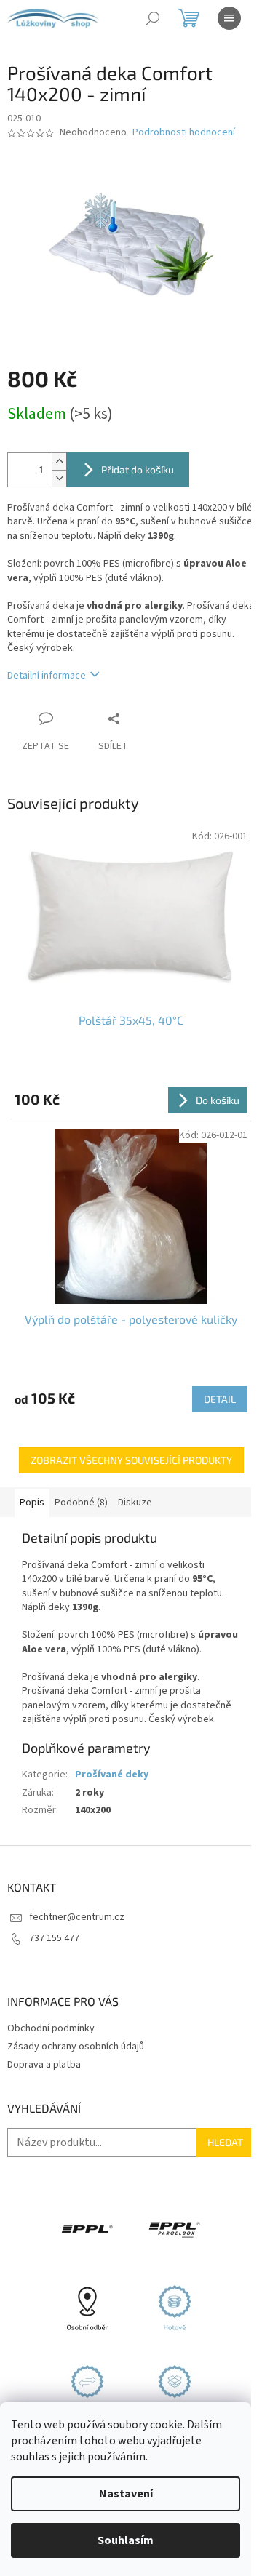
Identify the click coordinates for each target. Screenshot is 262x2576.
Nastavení (126, 2494)
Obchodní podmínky (51, 2028)
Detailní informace (47, 676)
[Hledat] (153, 18)
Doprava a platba (44, 2065)
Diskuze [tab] (135, 1503)
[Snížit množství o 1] (59, 478)
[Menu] (229, 18)
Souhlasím (126, 2540)
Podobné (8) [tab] (81, 1503)
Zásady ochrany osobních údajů (76, 2047)
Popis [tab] (32, 1503)
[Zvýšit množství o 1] (59, 461)
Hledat (225, 2142)
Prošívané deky (112, 1775)
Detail (220, 1399)
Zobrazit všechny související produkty (131, 1460)
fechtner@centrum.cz (77, 1917)
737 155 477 (54, 1938)
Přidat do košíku (138, 469)
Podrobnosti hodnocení (184, 133)
